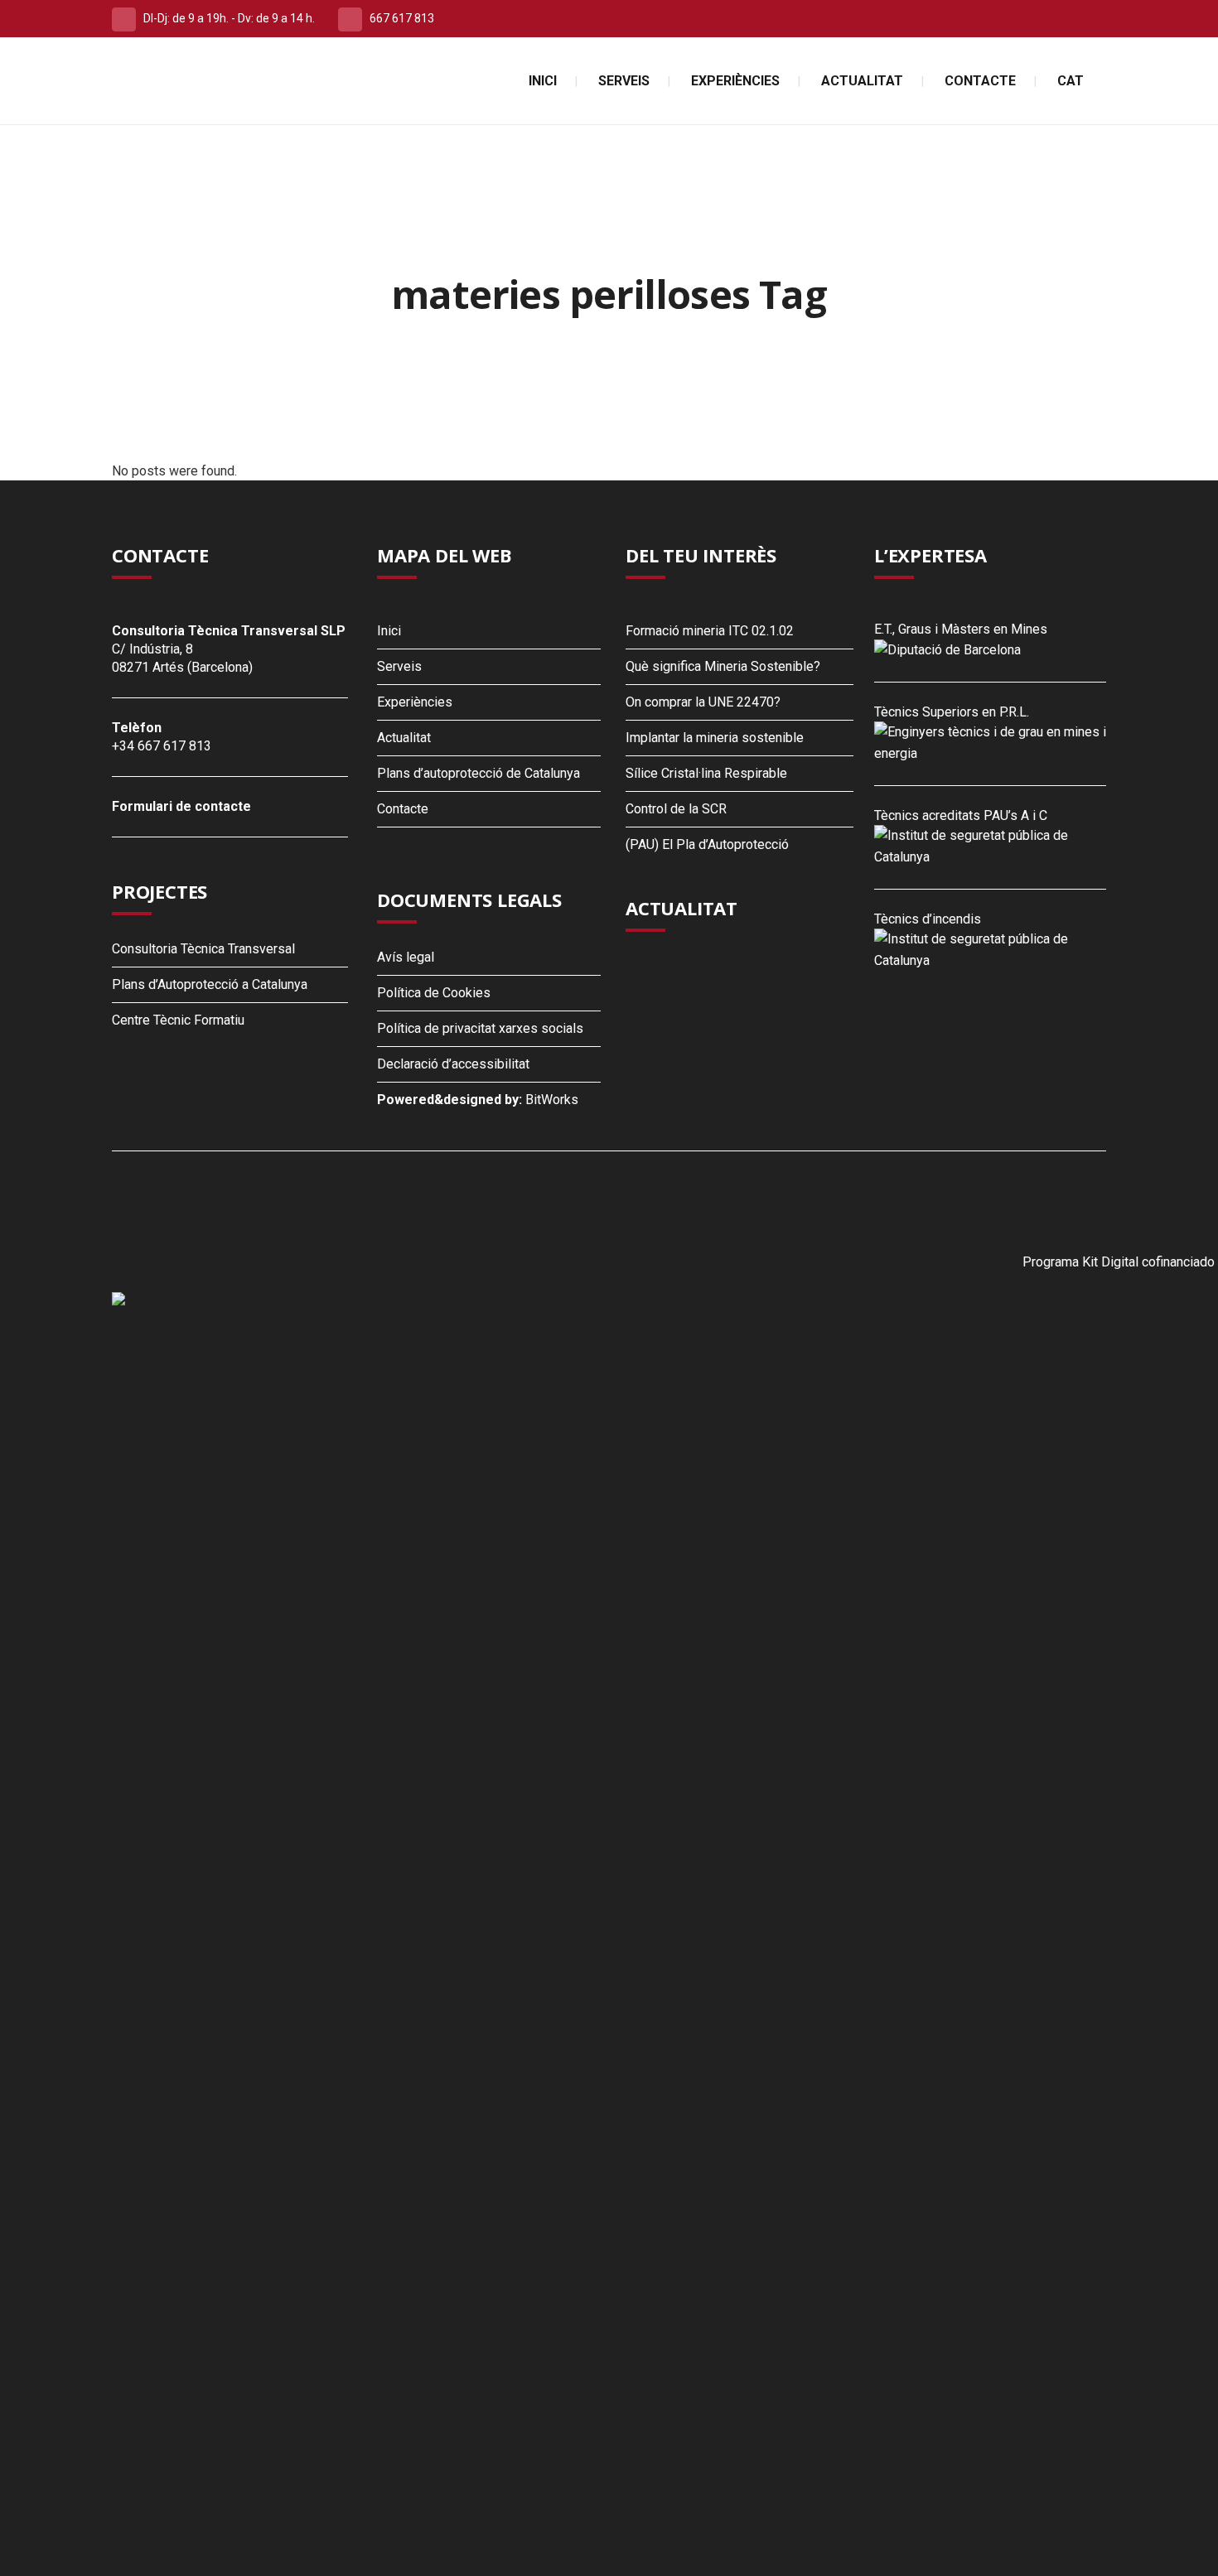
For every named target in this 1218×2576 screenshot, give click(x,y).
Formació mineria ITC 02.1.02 (710, 631)
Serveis (399, 666)
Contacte (403, 809)
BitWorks (552, 1100)
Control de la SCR (676, 809)
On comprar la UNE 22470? (703, 702)
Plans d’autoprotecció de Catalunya (479, 773)
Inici (389, 631)
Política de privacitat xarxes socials (480, 1028)
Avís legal (406, 957)
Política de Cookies (434, 993)
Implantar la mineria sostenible (715, 738)
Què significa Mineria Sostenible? (723, 666)
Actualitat (404, 738)
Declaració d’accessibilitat (453, 1064)
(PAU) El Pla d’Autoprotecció (707, 844)
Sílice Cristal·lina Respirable (706, 773)
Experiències (415, 702)
